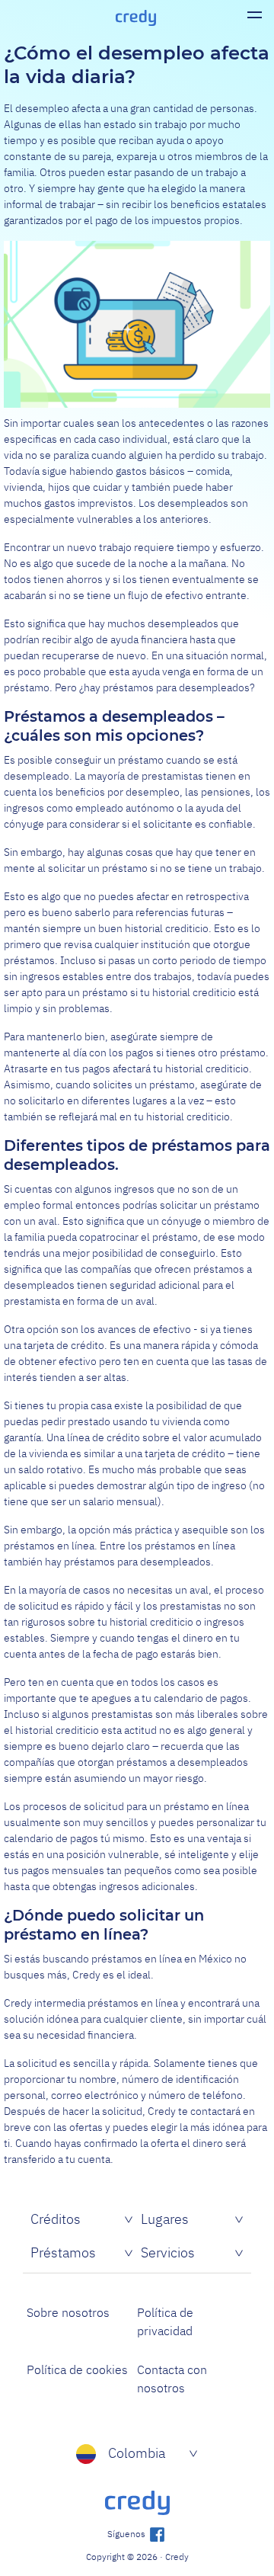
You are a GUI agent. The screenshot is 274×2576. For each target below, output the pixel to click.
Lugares (165, 2219)
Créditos (56, 2219)
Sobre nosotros (68, 2312)
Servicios (168, 2252)
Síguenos (127, 2534)
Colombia (137, 2453)
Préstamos (63, 2252)
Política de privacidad (165, 2321)
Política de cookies (77, 2369)
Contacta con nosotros (172, 2379)
